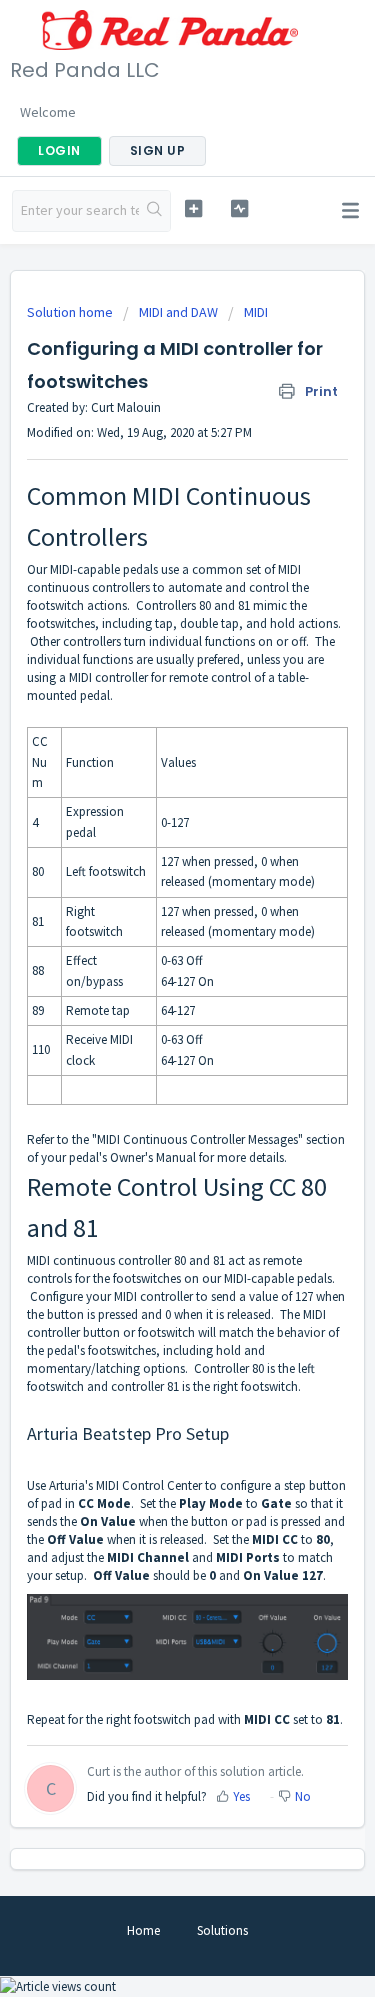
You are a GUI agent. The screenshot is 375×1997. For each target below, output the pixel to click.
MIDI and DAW (178, 312)
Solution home (71, 312)
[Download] (151, 1003)
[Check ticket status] (239, 208)
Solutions (222, 1930)
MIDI (256, 312)
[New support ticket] (193, 208)
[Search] (154, 211)
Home (143, 1930)
